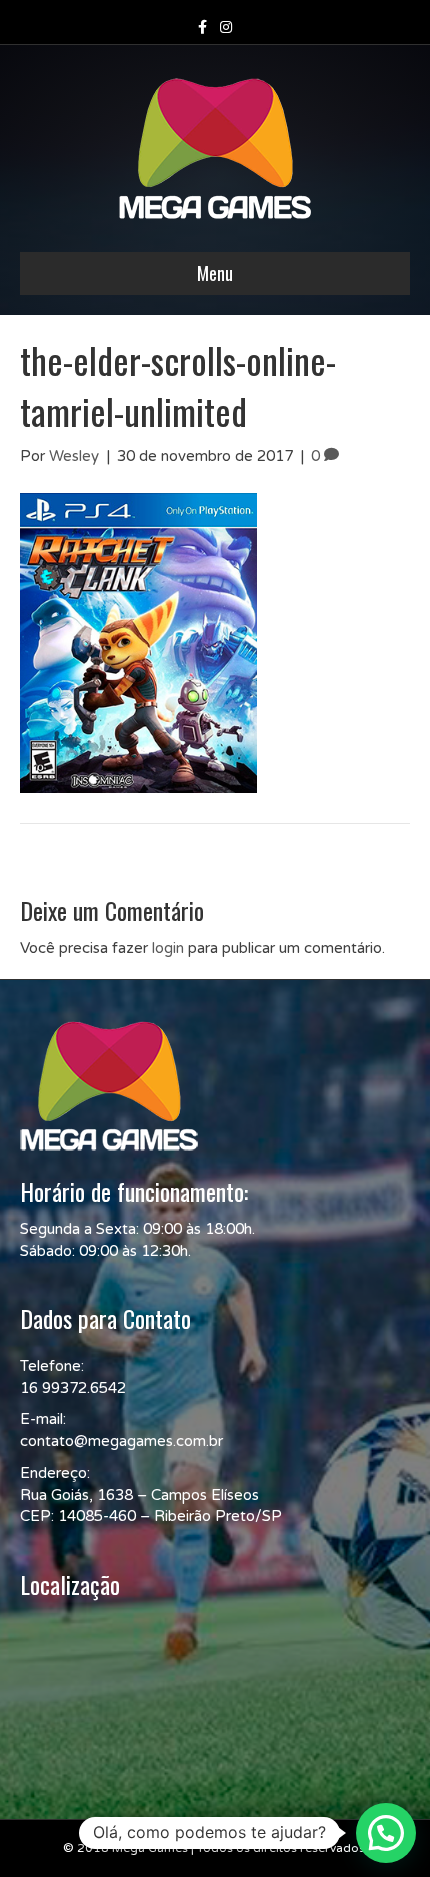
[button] (386, 1833)
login (168, 948)
